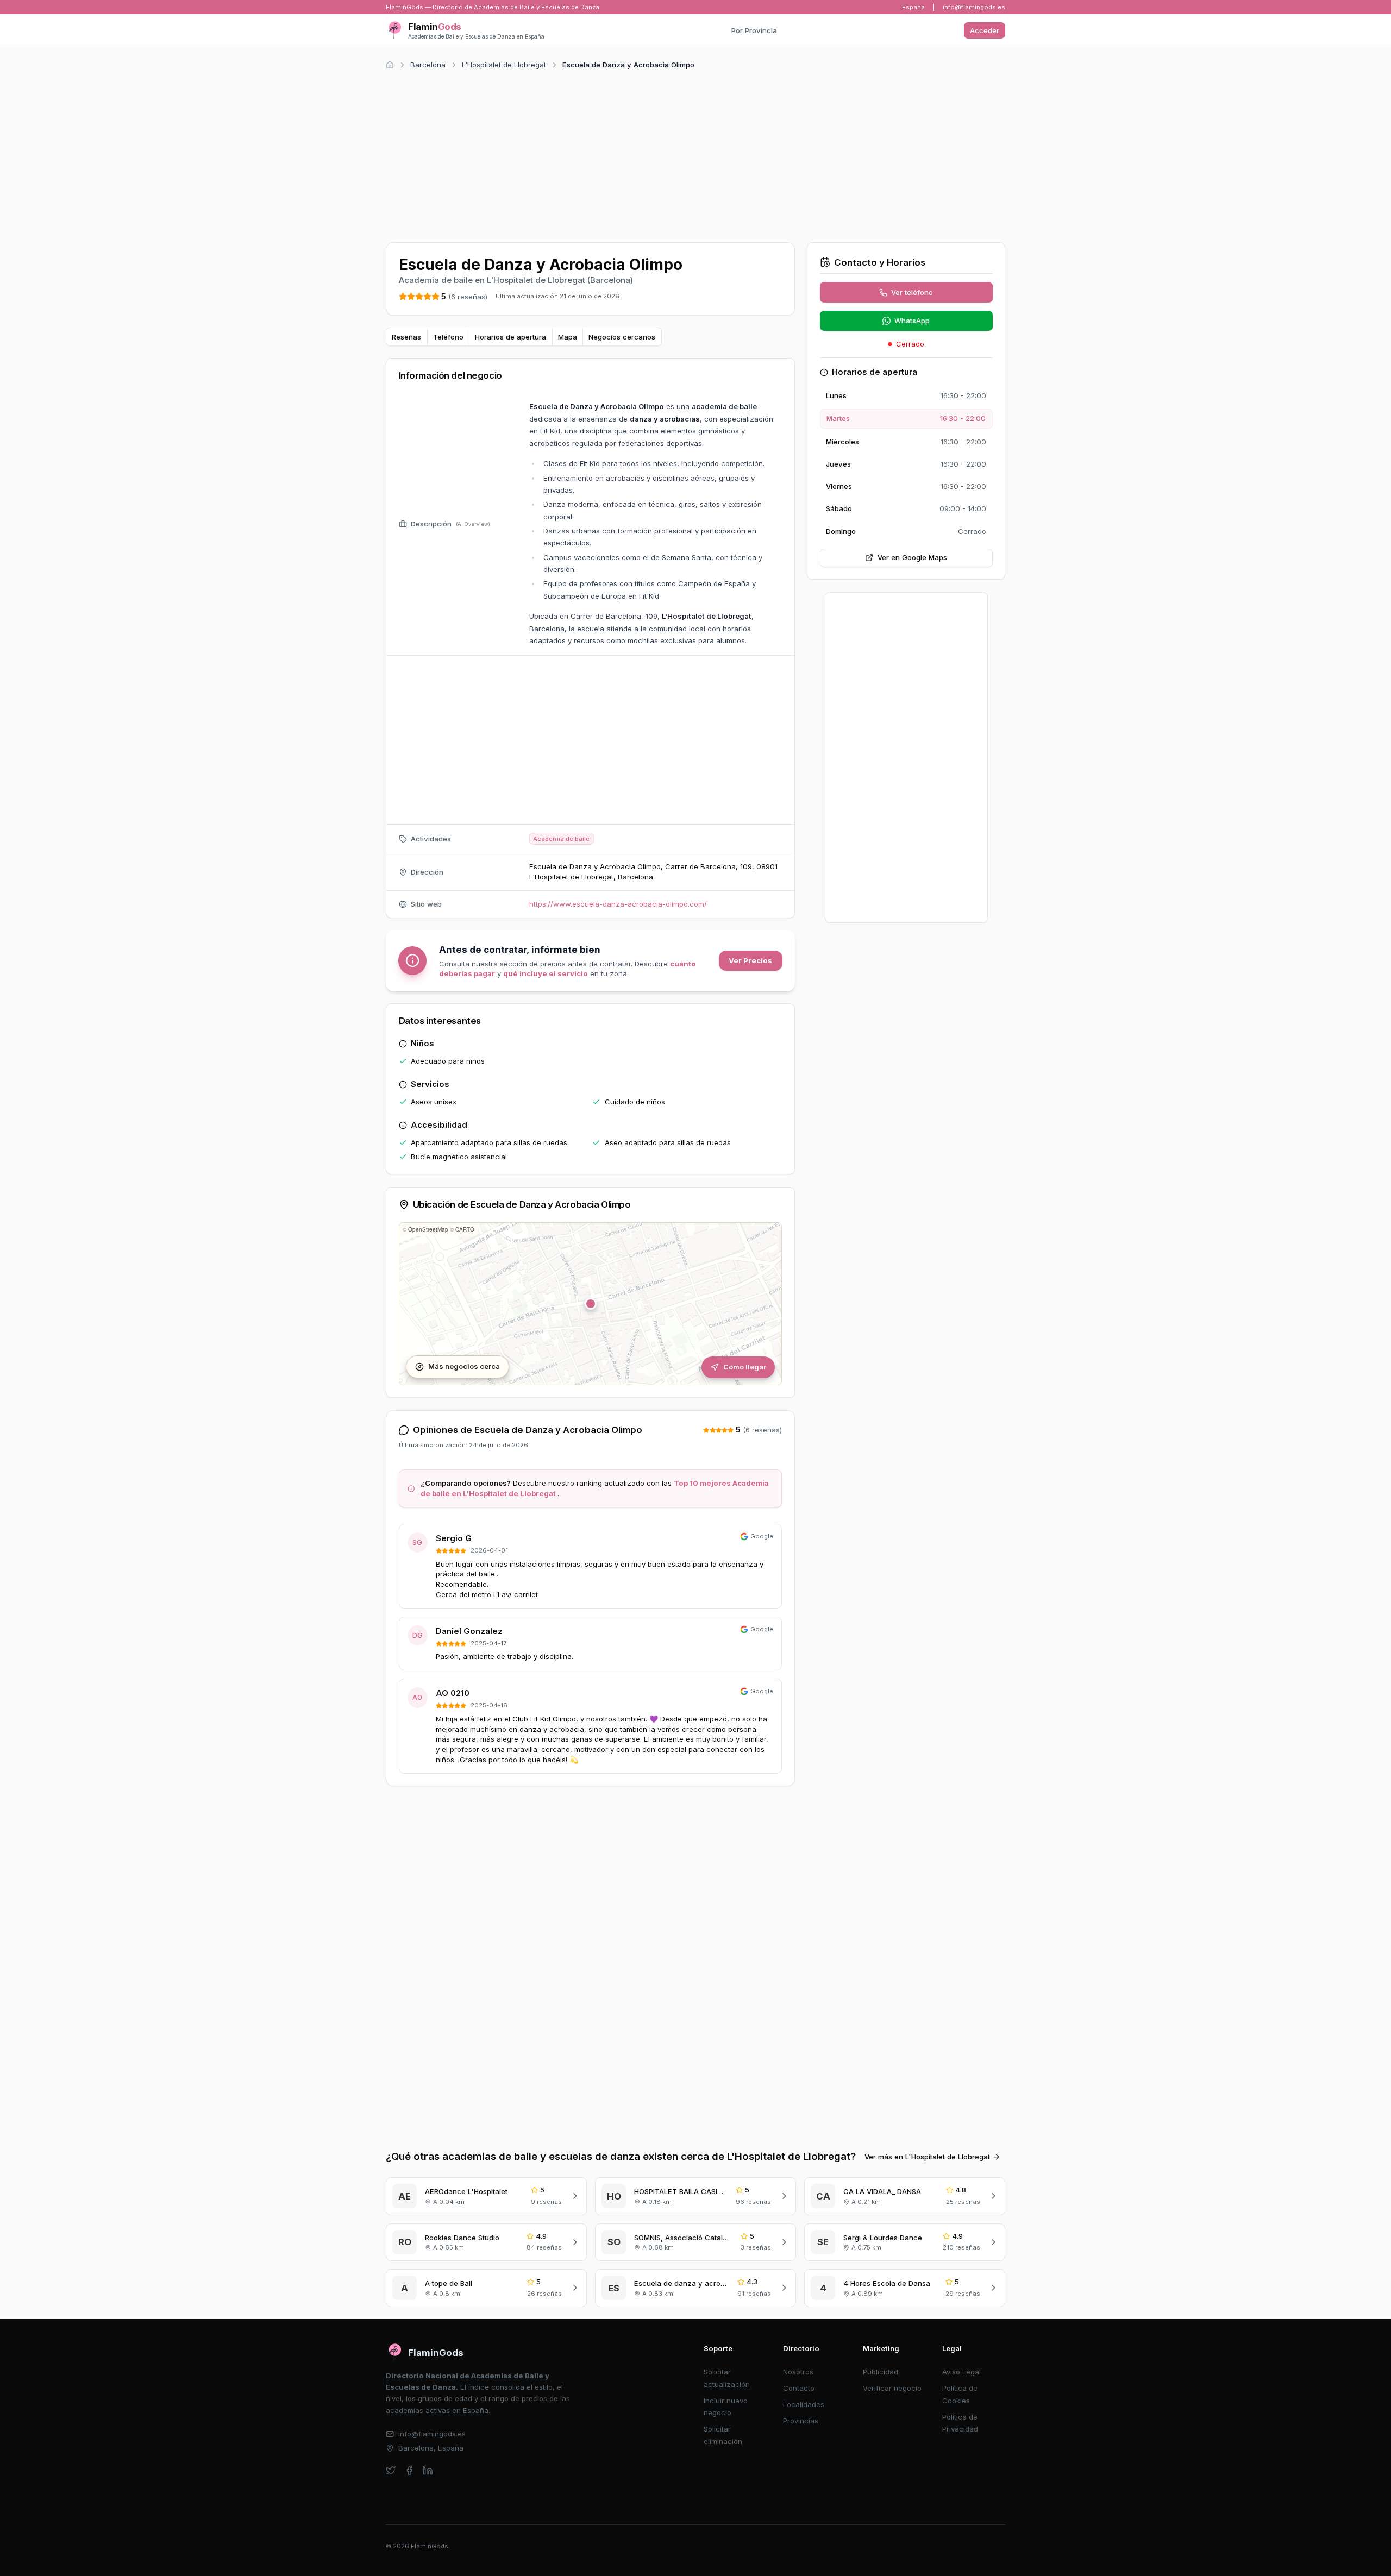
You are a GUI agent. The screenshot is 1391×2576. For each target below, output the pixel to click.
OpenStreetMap (428, 1229)
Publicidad (881, 2372)
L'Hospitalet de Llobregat (504, 65)
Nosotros (798, 2372)
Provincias (801, 2421)
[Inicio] (390, 65)
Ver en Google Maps (912, 557)
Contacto (799, 2388)
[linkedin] (428, 2470)
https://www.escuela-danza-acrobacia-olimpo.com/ (618, 904)
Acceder (985, 30)
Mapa (568, 337)
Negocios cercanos (622, 337)
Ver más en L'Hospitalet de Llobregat (927, 2157)
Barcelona (428, 65)
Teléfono (448, 337)
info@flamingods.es (974, 7)
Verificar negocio (892, 2388)
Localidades (804, 2404)
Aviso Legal (961, 2372)
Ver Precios (750, 960)
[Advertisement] (695, 154)
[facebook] (409, 2470)
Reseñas (406, 337)
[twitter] (391, 2470)
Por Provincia (754, 30)
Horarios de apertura (510, 337)
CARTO (465, 1229)
